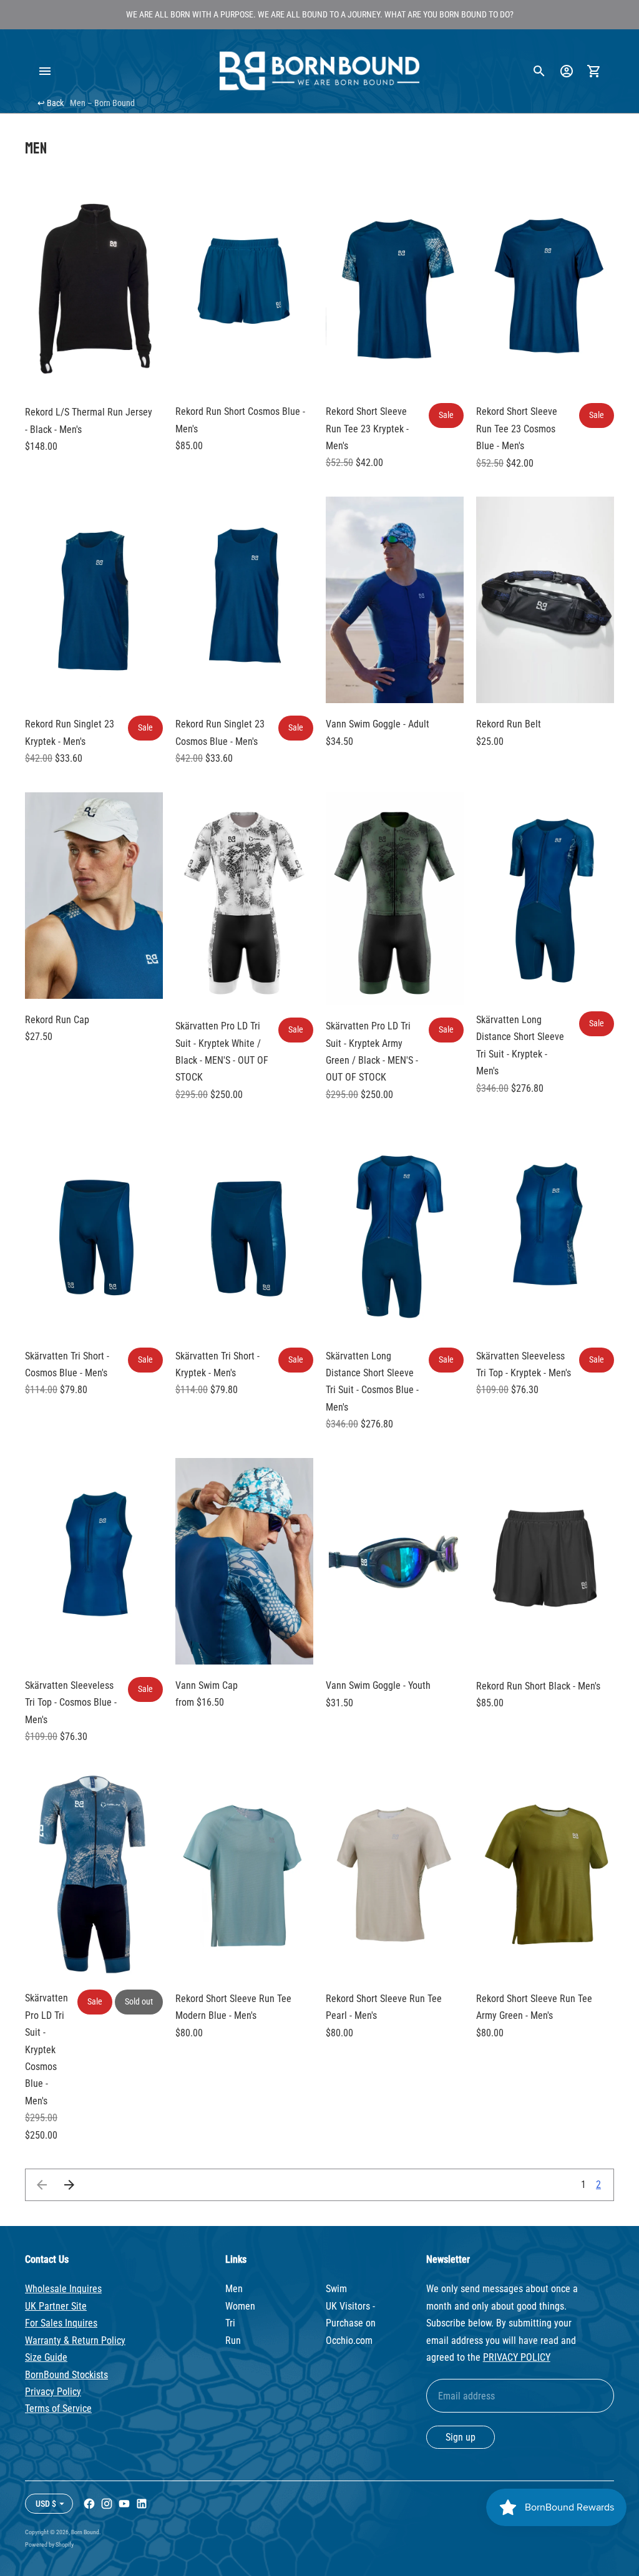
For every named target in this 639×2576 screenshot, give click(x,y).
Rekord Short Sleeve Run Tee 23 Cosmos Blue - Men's (517, 429)
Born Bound (85, 2532)
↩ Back (51, 103)
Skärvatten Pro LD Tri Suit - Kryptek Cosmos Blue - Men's (46, 2049)
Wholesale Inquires (63, 2289)
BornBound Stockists (66, 2375)
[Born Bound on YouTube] (124, 2504)
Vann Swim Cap (207, 1685)
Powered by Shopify (49, 2544)
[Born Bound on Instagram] (107, 2504)
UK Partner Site (56, 2306)
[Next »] (69, 2185)
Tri (230, 2323)
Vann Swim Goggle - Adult (378, 724)
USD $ (46, 2504)
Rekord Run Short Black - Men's (538, 1686)
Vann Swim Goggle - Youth (378, 1685)
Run (233, 2340)
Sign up (461, 2437)
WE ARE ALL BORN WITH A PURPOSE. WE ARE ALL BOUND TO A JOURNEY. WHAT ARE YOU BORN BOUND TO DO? (320, 14)
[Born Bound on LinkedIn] (142, 2504)
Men (234, 2289)
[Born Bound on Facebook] (89, 2504)
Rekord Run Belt (509, 724)
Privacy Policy (53, 2392)
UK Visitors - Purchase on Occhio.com (351, 2323)
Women (240, 2306)
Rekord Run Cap (57, 1020)
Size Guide (46, 2357)
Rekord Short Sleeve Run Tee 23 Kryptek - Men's (367, 429)
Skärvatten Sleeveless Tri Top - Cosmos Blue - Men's (71, 1703)
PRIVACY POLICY (517, 2357)
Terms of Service (58, 2408)
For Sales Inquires (61, 2323)
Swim (336, 2289)
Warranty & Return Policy (75, 2340)
